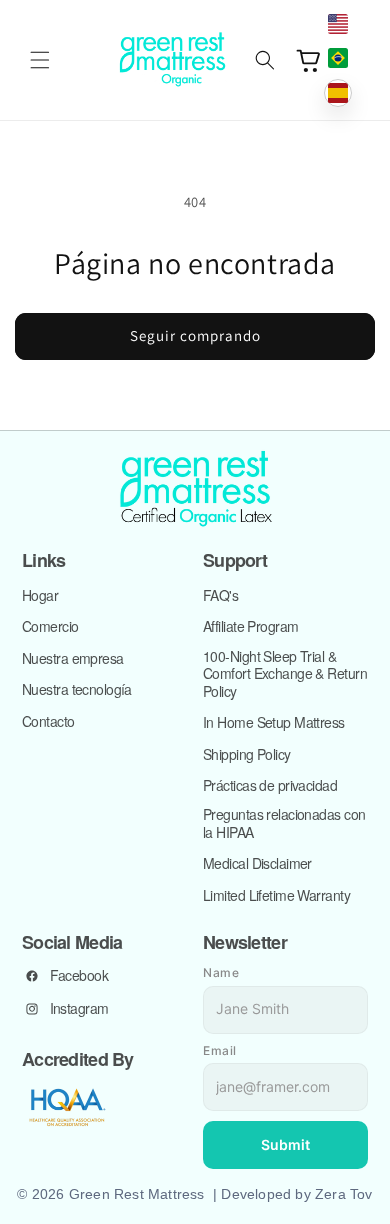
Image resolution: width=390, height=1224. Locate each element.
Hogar (40, 596)
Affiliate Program (250, 627)
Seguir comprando (195, 335)
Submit (285, 1144)
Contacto (48, 722)
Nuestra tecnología (77, 690)
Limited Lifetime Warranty (276, 896)
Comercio (50, 627)
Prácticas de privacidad (270, 786)
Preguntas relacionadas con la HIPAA (284, 823)
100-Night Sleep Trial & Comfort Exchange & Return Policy (285, 674)
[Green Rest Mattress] (195, 490)
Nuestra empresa (73, 659)
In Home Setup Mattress (274, 723)
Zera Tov (344, 1194)
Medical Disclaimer (257, 864)
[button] (40, 60)
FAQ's (220, 596)
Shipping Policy (247, 755)
